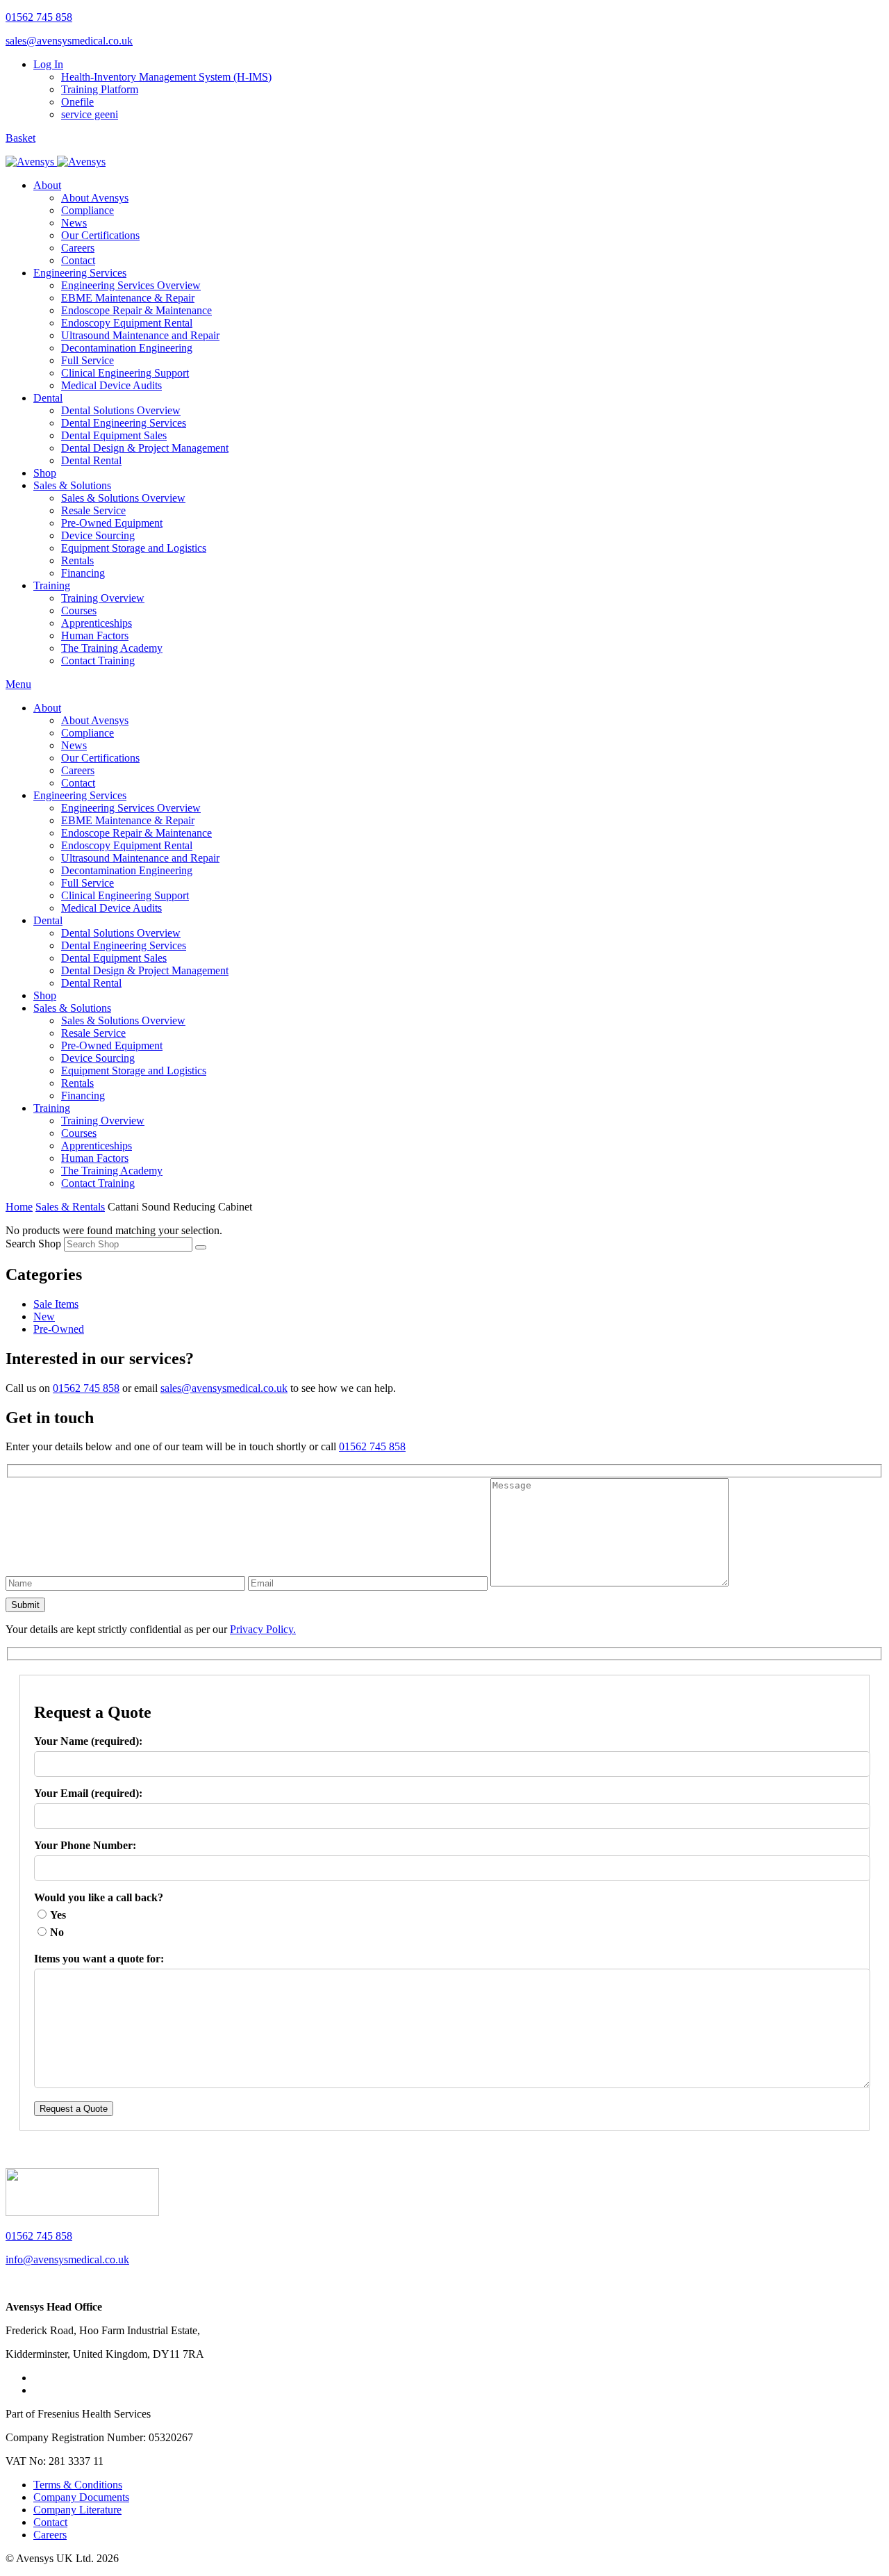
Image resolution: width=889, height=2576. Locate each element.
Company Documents (81, 2497)
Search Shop (33, 1244)
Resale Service (93, 510)
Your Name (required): (88, 1741)
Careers (78, 248)
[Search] (201, 1247)
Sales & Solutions (72, 485)
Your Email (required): (88, 1793)
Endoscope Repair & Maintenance (136, 310)
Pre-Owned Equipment (112, 523)
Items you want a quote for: (99, 1959)
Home (19, 1207)
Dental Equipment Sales (114, 435)
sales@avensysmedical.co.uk (69, 41)
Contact (78, 260)
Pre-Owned (59, 1329)
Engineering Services (80, 273)
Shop (45, 473)
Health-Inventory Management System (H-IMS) (166, 77)
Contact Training (98, 661)
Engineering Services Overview (131, 285)
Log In (48, 64)
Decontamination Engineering (127, 348)
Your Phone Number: (85, 1845)
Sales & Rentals (70, 1207)
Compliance (88, 210)
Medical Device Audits (111, 385)
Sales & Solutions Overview (123, 498)
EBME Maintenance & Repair (128, 298)
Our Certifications (100, 235)
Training (52, 585)
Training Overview (103, 598)
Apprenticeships (97, 623)
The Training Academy (112, 648)
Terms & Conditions (78, 2485)
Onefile (77, 102)
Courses (79, 610)
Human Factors (95, 635)
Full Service (88, 360)
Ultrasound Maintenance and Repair (140, 335)
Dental (48, 398)
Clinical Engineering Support (125, 373)
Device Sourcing (98, 535)
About (47, 185)
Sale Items (56, 1304)
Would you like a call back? (99, 1897)
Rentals (77, 560)
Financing (83, 573)
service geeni (90, 114)
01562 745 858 (39, 17)
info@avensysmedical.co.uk (67, 2259)
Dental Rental (91, 460)
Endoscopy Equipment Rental (127, 323)
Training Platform (100, 89)
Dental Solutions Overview (121, 410)
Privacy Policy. (263, 1629)
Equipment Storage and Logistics (134, 548)
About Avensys (95, 198)
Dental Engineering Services (124, 423)
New (44, 1316)
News (74, 223)
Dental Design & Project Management (145, 448)
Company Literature (77, 2510)
